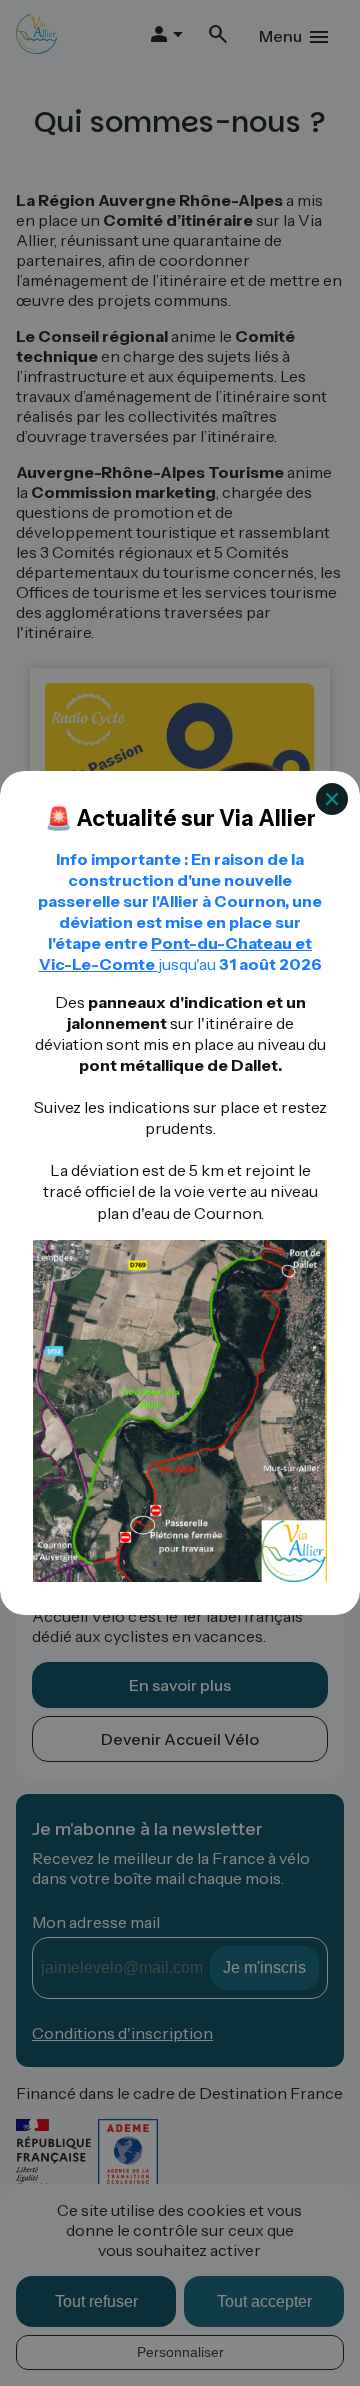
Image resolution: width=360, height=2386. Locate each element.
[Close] (332, 799)
